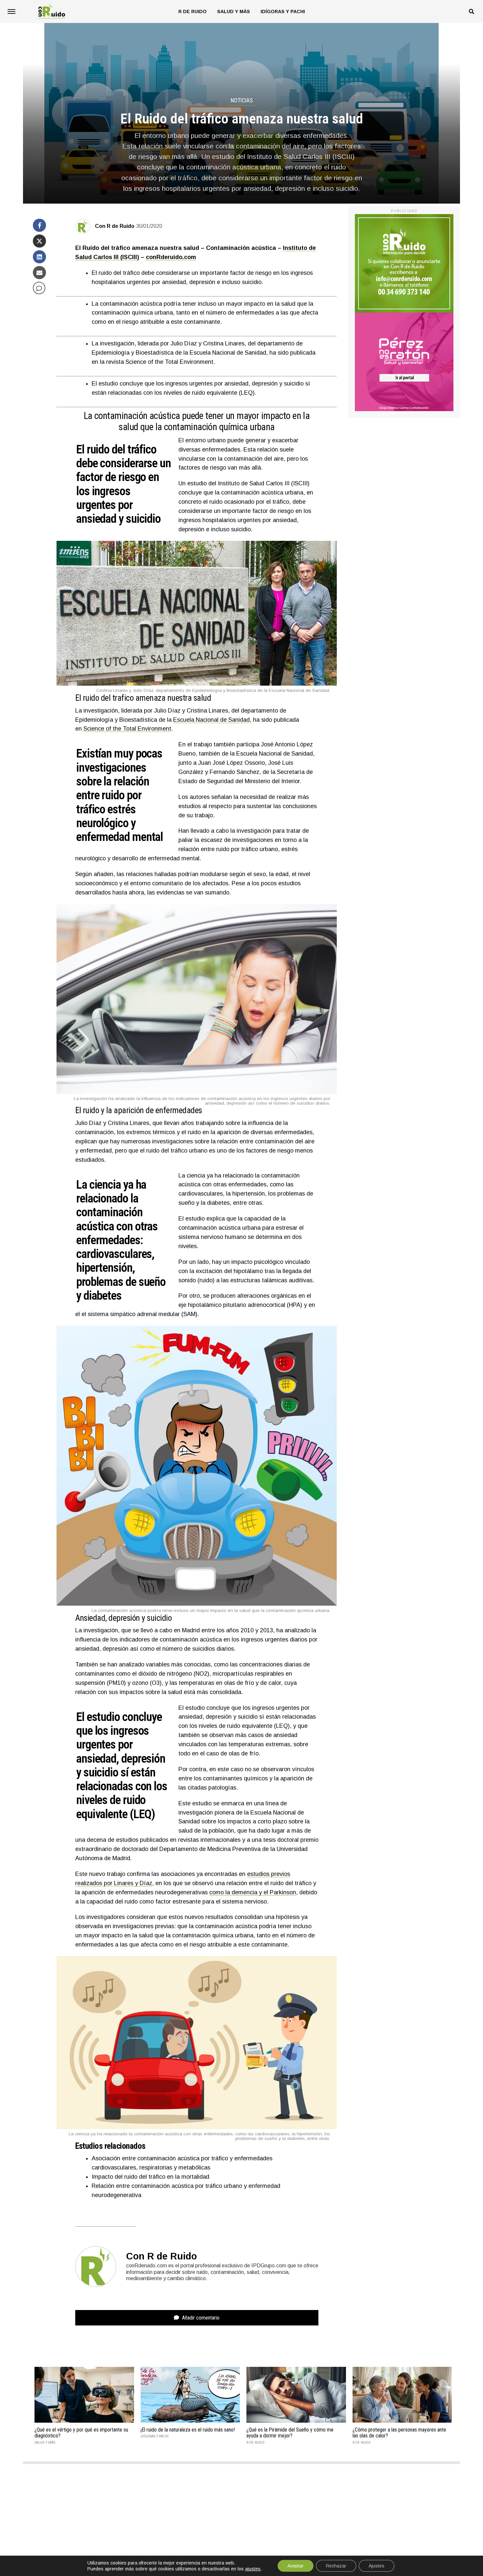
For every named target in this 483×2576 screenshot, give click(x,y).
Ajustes (377, 2566)
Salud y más (234, 11)
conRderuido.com (171, 257)
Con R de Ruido (115, 226)
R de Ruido (193, 11)
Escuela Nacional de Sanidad (211, 720)
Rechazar (336, 2566)
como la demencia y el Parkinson (253, 1892)
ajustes (253, 2569)
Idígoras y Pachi (283, 11)
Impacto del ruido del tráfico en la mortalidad (150, 2177)
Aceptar (296, 2566)
